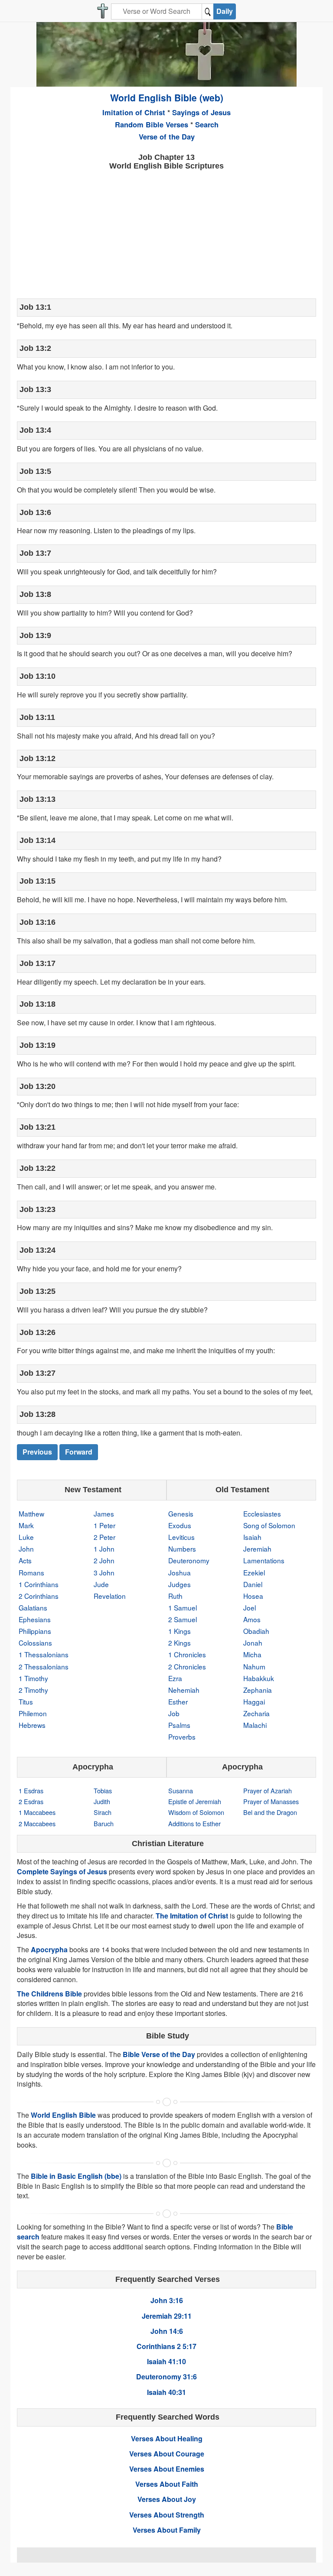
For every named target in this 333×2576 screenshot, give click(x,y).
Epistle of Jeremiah (195, 1801)
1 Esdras (31, 1790)
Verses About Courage (167, 2454)
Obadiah (256, 1631)
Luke (26, 1537)
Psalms (179, 1725)
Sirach (103, 1812)
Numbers (182, 1549)
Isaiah (252, 1537)
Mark (26, 1525)
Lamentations (264, 1560)
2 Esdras (31, 1801)
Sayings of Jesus (201, 112)
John (26, 1549)
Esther (178, 1701)
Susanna (181, 1790)
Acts (25, 1560)
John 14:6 (167, 2331)
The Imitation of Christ (192, 1916)
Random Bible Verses (152, 124)
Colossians (35, 1643)
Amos (252, 1619)
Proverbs (182, 1737)
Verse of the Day (167, 136)
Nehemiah (184, 1690)
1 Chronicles (187, 1654)
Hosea (253, 1596)
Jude (101, 1584)
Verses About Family (167, 2530)
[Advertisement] (166, 233)
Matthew (31, 1513)
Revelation (110, 1596)
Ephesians (35, 1619)
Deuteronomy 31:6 (166, 2377)
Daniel (253, 1584)
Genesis (181, 1513)
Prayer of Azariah (268, 1790)
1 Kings (180, 1631)
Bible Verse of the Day (159, 2054)
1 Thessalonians (44, 1654)
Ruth (175, 1596)
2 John (104, 1560)
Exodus (180, 1525)
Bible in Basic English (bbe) (76, 2176)
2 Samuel (183, 1619)
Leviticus (181, 1537)
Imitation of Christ (134, 112)
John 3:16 (167, 2300)
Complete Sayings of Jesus (62, 1871)
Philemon (33, 1713)
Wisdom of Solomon (196, 1812)
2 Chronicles (187, 1666)
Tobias (103, 1790)
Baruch (104, 1823)
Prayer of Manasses (271, 1801)
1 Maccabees (37, 1812)
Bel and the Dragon (270, 1812)
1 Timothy (33, 1678)
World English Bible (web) (167, 97)
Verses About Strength (167, 2515)
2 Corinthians (39, 1596)
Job (174, 1713)
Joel (250, 1607)
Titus (26, 1701)
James (104, 1513)
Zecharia (256, 1713)
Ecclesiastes (262, 1513)
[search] (208, 11)
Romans (31, 1572)
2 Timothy (33, 1690)
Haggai (254, 1701)
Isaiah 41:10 (166, 2361)
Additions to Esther (194, 1823)
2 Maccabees (37, 1823)
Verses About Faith (167, 2484)
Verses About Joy (167, 2499)
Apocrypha (49, 1949)
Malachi (255, 1725)
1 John (104, 1549)
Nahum (254, 1666)
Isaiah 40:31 (166, 2392)
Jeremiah (257, 1549)
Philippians (35, 1631)
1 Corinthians (39, 1584)
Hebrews (32, 1725)
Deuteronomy (189, 1560)
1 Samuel (183, 1607)
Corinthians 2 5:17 (166, 2346)
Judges (180, 1584)
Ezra (175, 1678)
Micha (252, 1654)
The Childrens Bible (49, 1994)
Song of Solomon (269, 1525)
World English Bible (63, 2115)
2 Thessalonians (44, 1666)
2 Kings (180, 1643)
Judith (102, 1801)
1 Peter (104, 1525)
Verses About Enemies (167, 2469)
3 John (104, 1572)
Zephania (258, 1690)
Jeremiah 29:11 (167, 2316)
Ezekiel (254, 1572)
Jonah (253, 1643)
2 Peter (104, 1537)
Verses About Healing (167, 2438)
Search (207, 124)
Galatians (33, 1607)
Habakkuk (259, 1678)
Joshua (180, 1572)
